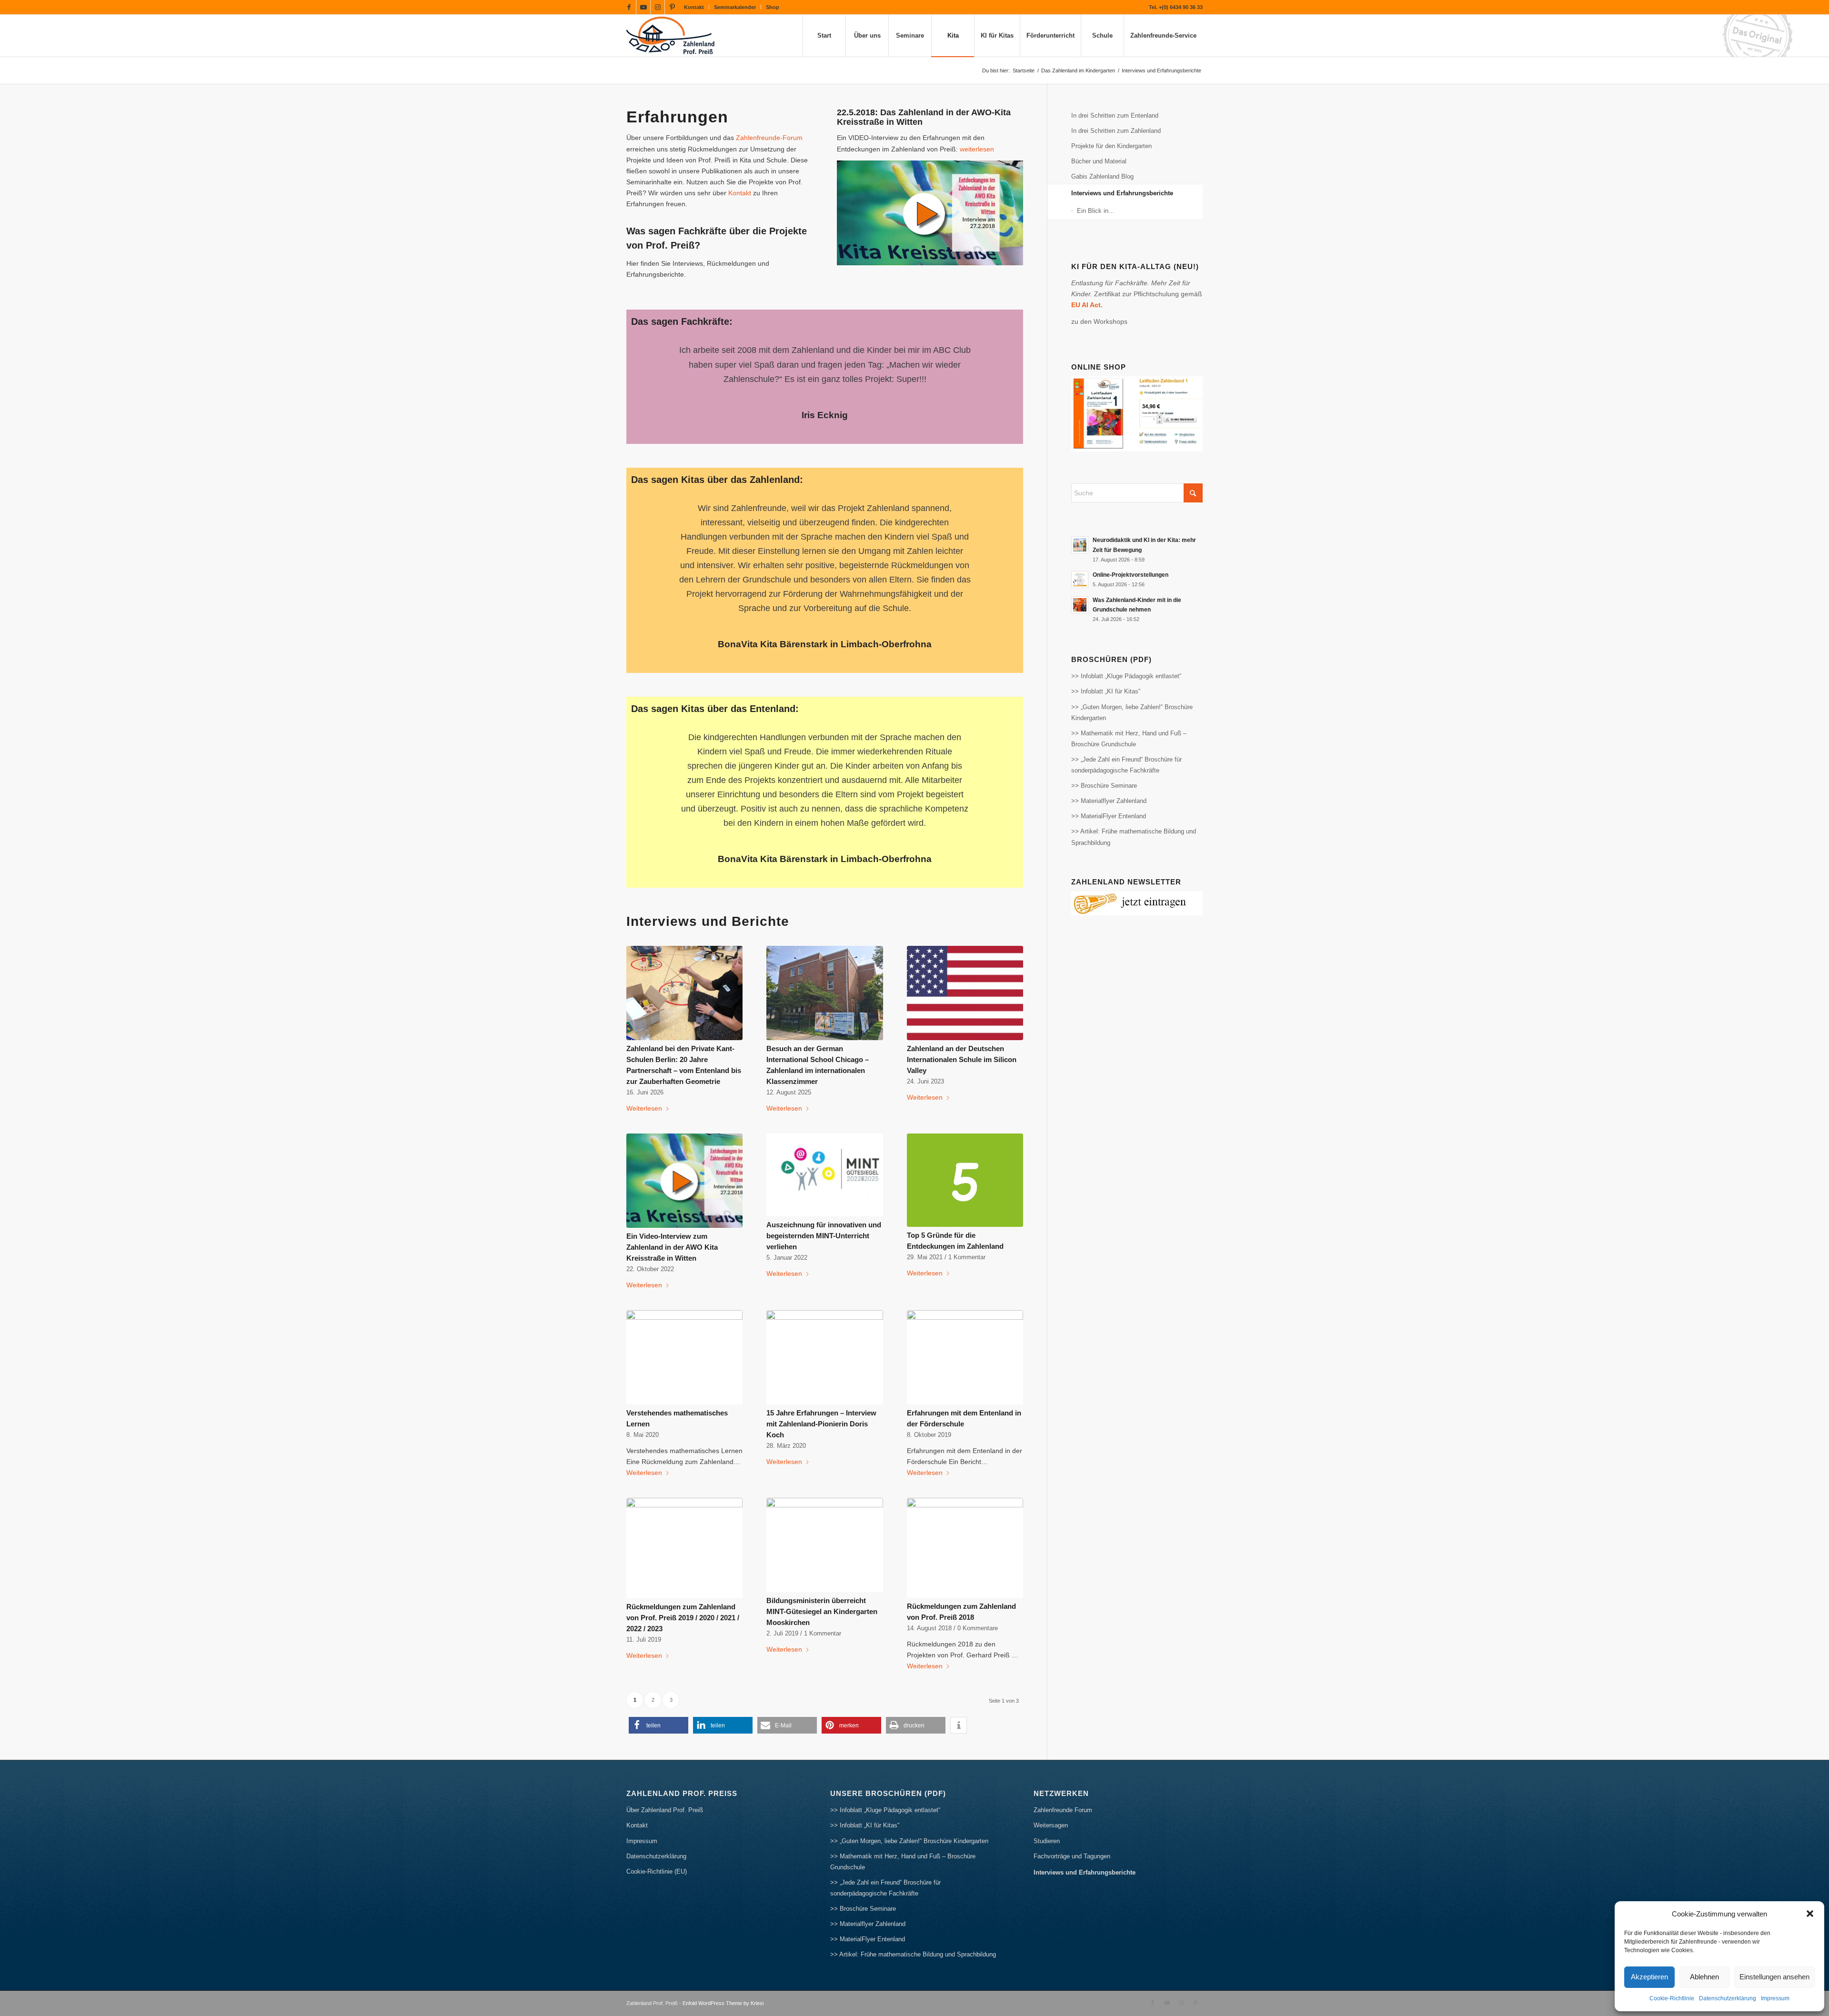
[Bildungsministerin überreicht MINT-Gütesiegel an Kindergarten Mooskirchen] (824, 1502)
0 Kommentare (978, 1585)
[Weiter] (997, 357)
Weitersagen (1051, 1782)
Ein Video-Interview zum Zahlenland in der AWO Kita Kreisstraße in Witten (672, 1204)
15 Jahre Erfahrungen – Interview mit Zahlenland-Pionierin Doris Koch (821, 1380)
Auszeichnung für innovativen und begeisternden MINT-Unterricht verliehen (824, 1192)
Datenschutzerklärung (1728, 1998)
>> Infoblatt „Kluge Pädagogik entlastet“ (1126, 676)
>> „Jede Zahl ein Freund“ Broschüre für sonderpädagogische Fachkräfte (1126, 765)
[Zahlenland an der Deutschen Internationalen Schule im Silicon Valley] (965, 950)
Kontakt (694, 7)
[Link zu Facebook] (629, 7)
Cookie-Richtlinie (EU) (657, 1828)
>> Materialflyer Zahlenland (1109, 801)
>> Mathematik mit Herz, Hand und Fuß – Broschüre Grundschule (1129, 739)
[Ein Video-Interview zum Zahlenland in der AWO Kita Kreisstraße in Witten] (684, 1137)
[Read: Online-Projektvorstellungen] (1080, 580)
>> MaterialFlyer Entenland (1109, 816)
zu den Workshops (1099, 321)
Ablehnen (1704, 1977)
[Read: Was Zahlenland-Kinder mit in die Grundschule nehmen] (1080, 605)
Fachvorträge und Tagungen (1072, 1813)
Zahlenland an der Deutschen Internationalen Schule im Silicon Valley (962, 1016)
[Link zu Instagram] (658, 7)
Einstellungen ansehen (1774, 1977)
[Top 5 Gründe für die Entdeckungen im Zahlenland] (965, 1137)
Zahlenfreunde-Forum (769, 138)
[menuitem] (694, 7)
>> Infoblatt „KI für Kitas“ (1106, 691)
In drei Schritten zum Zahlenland (1116, 131)
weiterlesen (977, 149)
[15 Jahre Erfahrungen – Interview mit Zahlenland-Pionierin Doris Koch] (824, 1314)
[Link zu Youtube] (643, 7)
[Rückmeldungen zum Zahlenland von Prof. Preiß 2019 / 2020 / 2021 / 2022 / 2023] (684, 1504)
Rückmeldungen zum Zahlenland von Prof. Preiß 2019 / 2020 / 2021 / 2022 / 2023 (683, 1574)
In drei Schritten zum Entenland (1115, 115)
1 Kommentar (967, 1214)
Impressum (1775, 1998)
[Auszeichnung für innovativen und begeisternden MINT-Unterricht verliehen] (824, 1131)
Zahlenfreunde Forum (1063, 1767)
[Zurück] (653, 357)
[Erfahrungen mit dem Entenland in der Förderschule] (965, 1314)
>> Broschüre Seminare (1104, 786)
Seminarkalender (735, 7)
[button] (1810, 1914)
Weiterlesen (644, 1065)
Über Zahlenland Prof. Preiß (665, 1767)
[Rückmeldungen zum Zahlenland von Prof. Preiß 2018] (965, 1504)
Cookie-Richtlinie (1672, 1998)
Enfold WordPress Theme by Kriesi (723, 1960)
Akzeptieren (1649, 1977)
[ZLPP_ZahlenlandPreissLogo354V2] (673, 36)
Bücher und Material (1099, 161)
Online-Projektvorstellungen (1131, 575)
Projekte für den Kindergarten (1111, 146)
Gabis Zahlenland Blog (1102, 176)
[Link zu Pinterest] (672, 7)
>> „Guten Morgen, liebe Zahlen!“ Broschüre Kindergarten (1132, 712)
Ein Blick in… (1096, 211)
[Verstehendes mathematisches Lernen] (684, 1314)
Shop (773, 7)
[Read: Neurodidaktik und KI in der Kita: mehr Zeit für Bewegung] (1080, 545)
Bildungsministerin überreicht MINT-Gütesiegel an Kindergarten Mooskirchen (822, 1568)
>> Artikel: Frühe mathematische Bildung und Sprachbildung (1134, 837)
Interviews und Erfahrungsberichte (1122, 193)
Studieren (1047, 1798)
